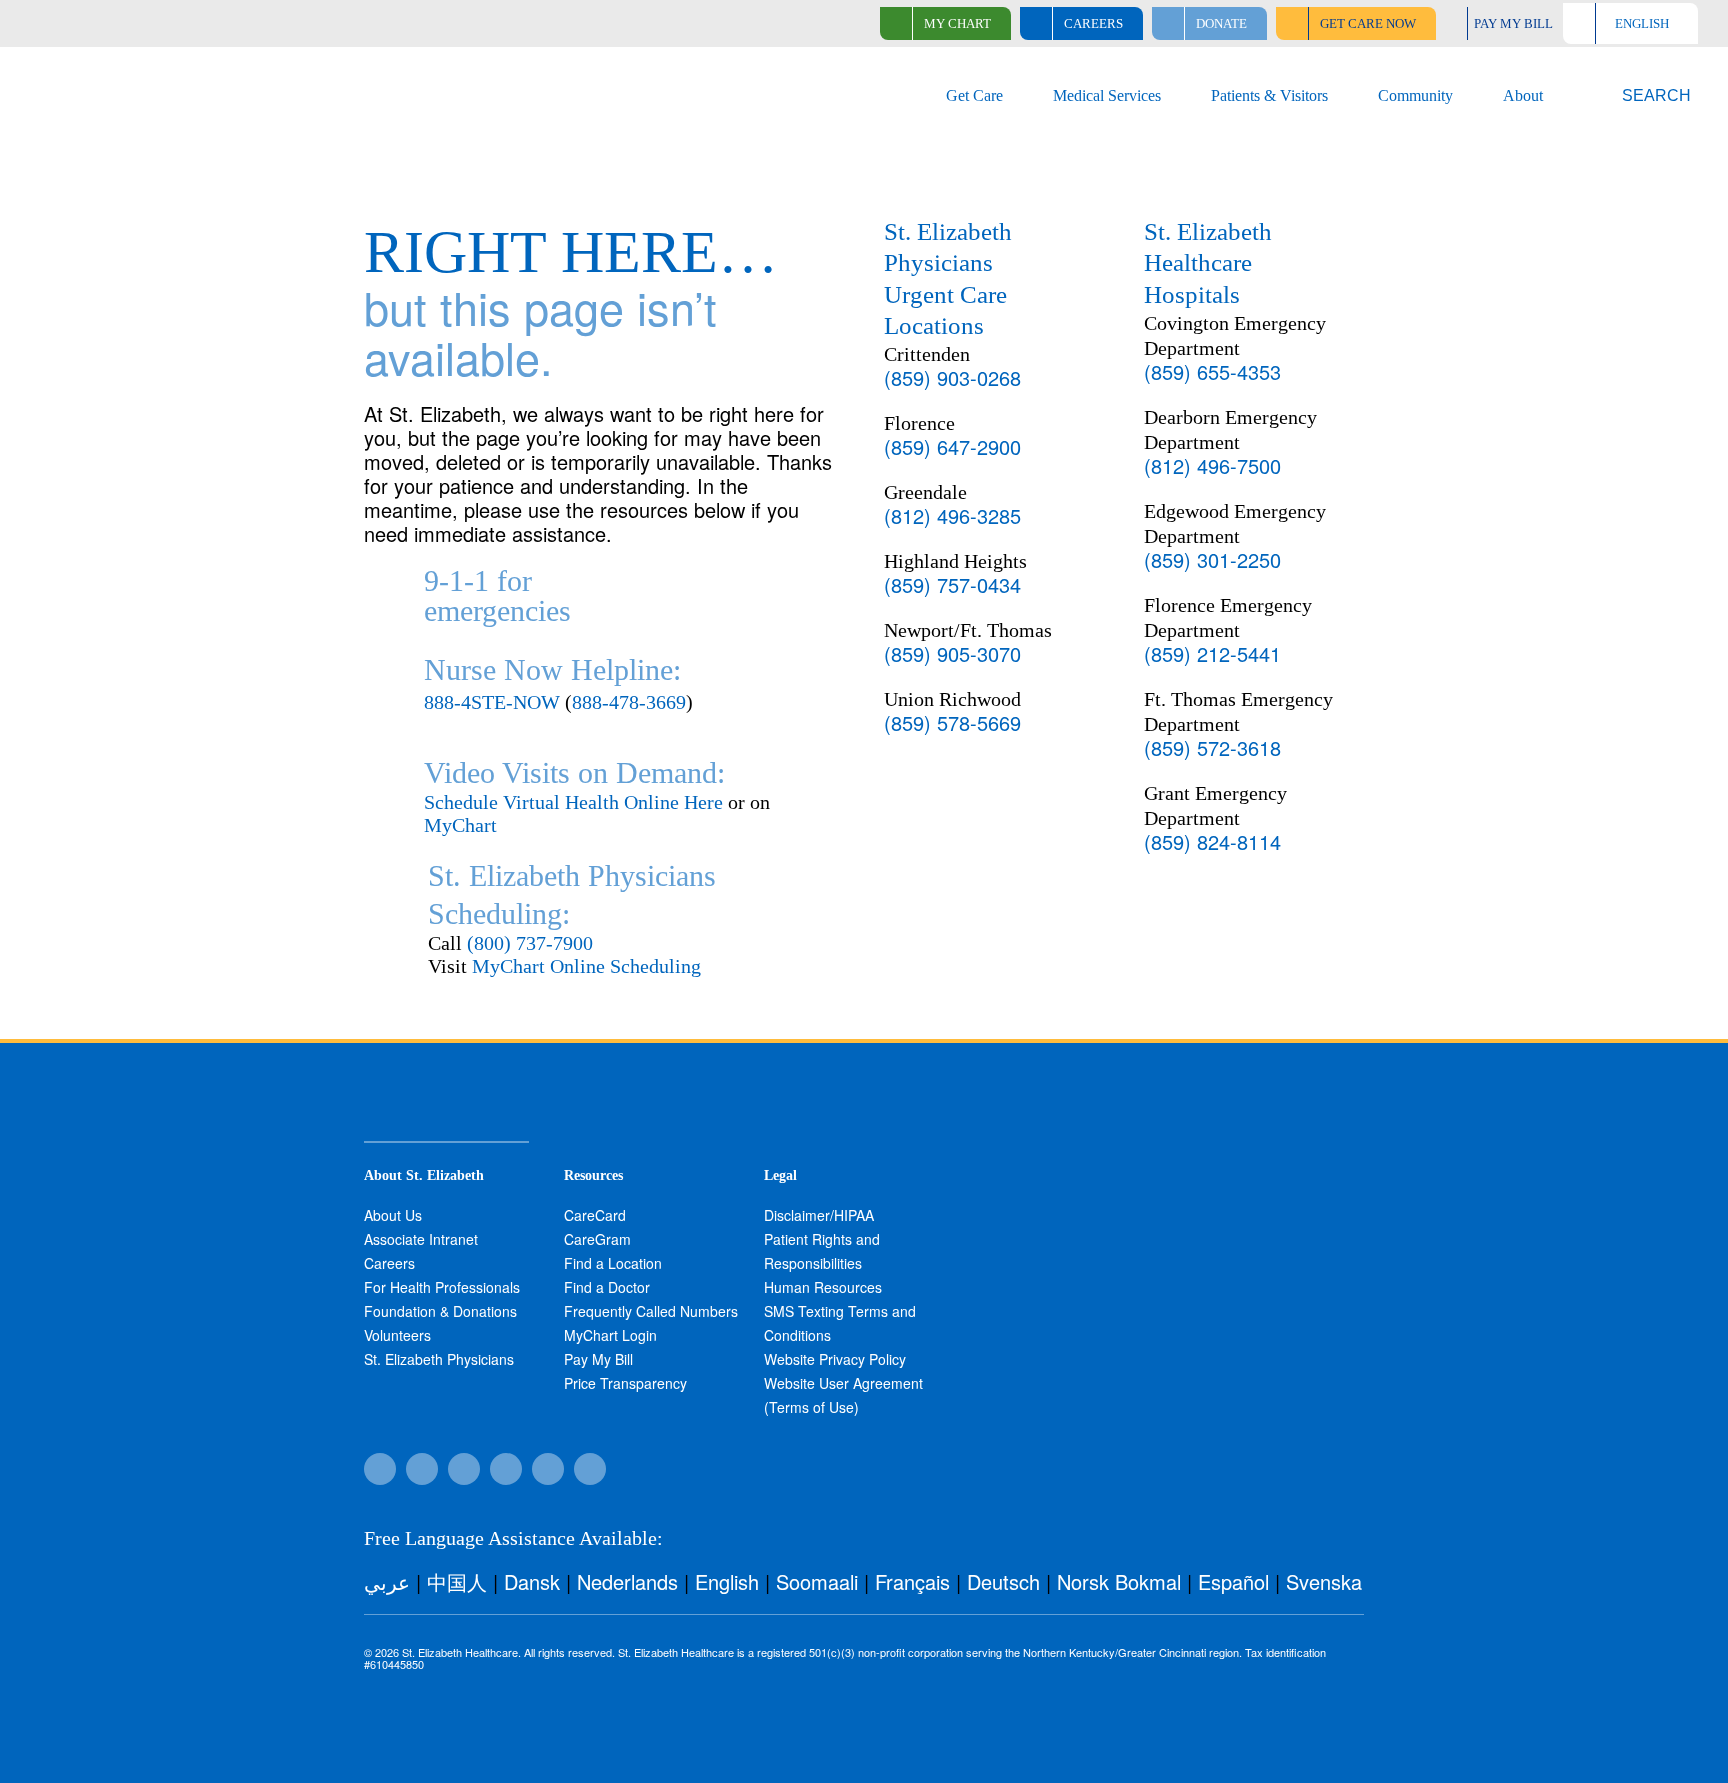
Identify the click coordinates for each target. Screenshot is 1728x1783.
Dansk (532, 1581)
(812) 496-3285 (952, 515)
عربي (387, 1581)
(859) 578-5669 (952, 722)
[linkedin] (590, 1469)
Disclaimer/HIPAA (819, 1215)
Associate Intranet (421, 1239)
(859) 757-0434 (952, 584)
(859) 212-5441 (1212, 653)
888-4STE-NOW (492, 702)
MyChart (460, 825)
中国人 (457, 1581)
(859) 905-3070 (952, 653)
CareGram (597, 1239)
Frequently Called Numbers (651, 1311)
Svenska (1324, 1581)
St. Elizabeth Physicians (439, 1359)
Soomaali (817, 1581)
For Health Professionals (442, 1287)
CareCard (595, 1215)
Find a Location (613, 1263)
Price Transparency (625, 1383)
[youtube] (548, 1469)
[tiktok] (422, 1469)
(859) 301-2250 (1212, 559)
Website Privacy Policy (835, 1359)
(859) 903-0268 (952, 377)
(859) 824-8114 (1212, 841)
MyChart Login (610, 1335)
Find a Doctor (607, 1287)
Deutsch (1003, 1581)
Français (912, 1581)
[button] (1644, 96)
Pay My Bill (598, 1359)
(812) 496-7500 (1212, 465)
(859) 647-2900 (952, 446)
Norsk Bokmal (1119, 1581)
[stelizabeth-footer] (446, 1092)
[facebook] (380, 1469)
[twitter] (464, 1469)
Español (1233, 1581)
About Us (393, 1215)
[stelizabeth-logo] (161, 71)
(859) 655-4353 (1212, 371)
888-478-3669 (629, 702)
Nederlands (627, 1581)
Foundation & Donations (440, 1311)
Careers (389, 1263)
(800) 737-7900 (530, 943)
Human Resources (823, 1287)
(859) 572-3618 (1212, 747)
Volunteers (397, 1335)
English (727, 1581)
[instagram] (506, 1469)
